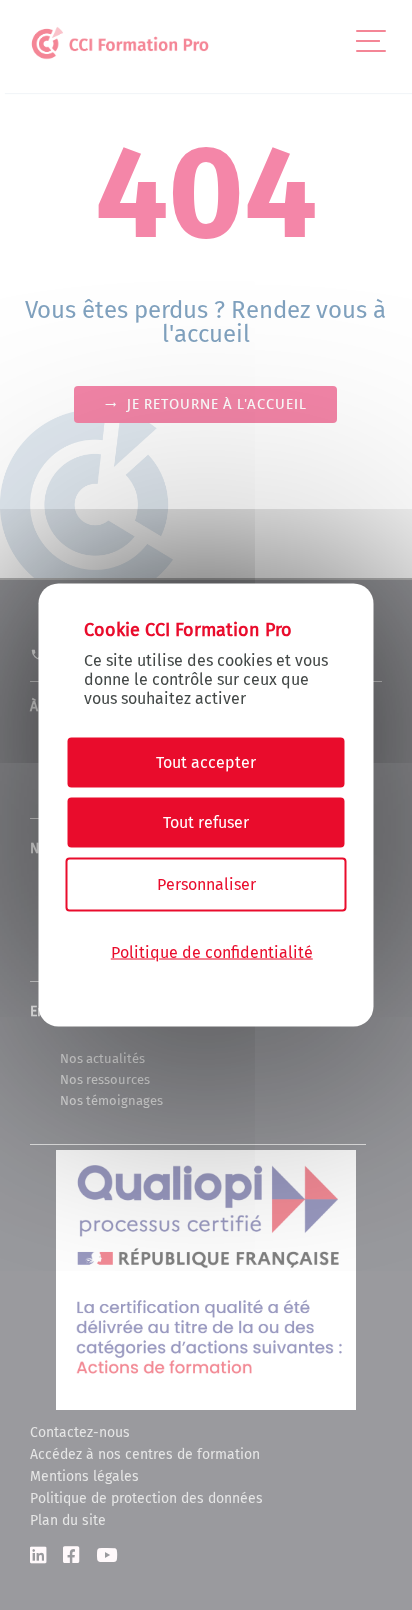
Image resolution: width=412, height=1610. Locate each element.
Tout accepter (206, 762)
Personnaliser (206, 884)
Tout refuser (206, 822)
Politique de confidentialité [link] (212, 951)
